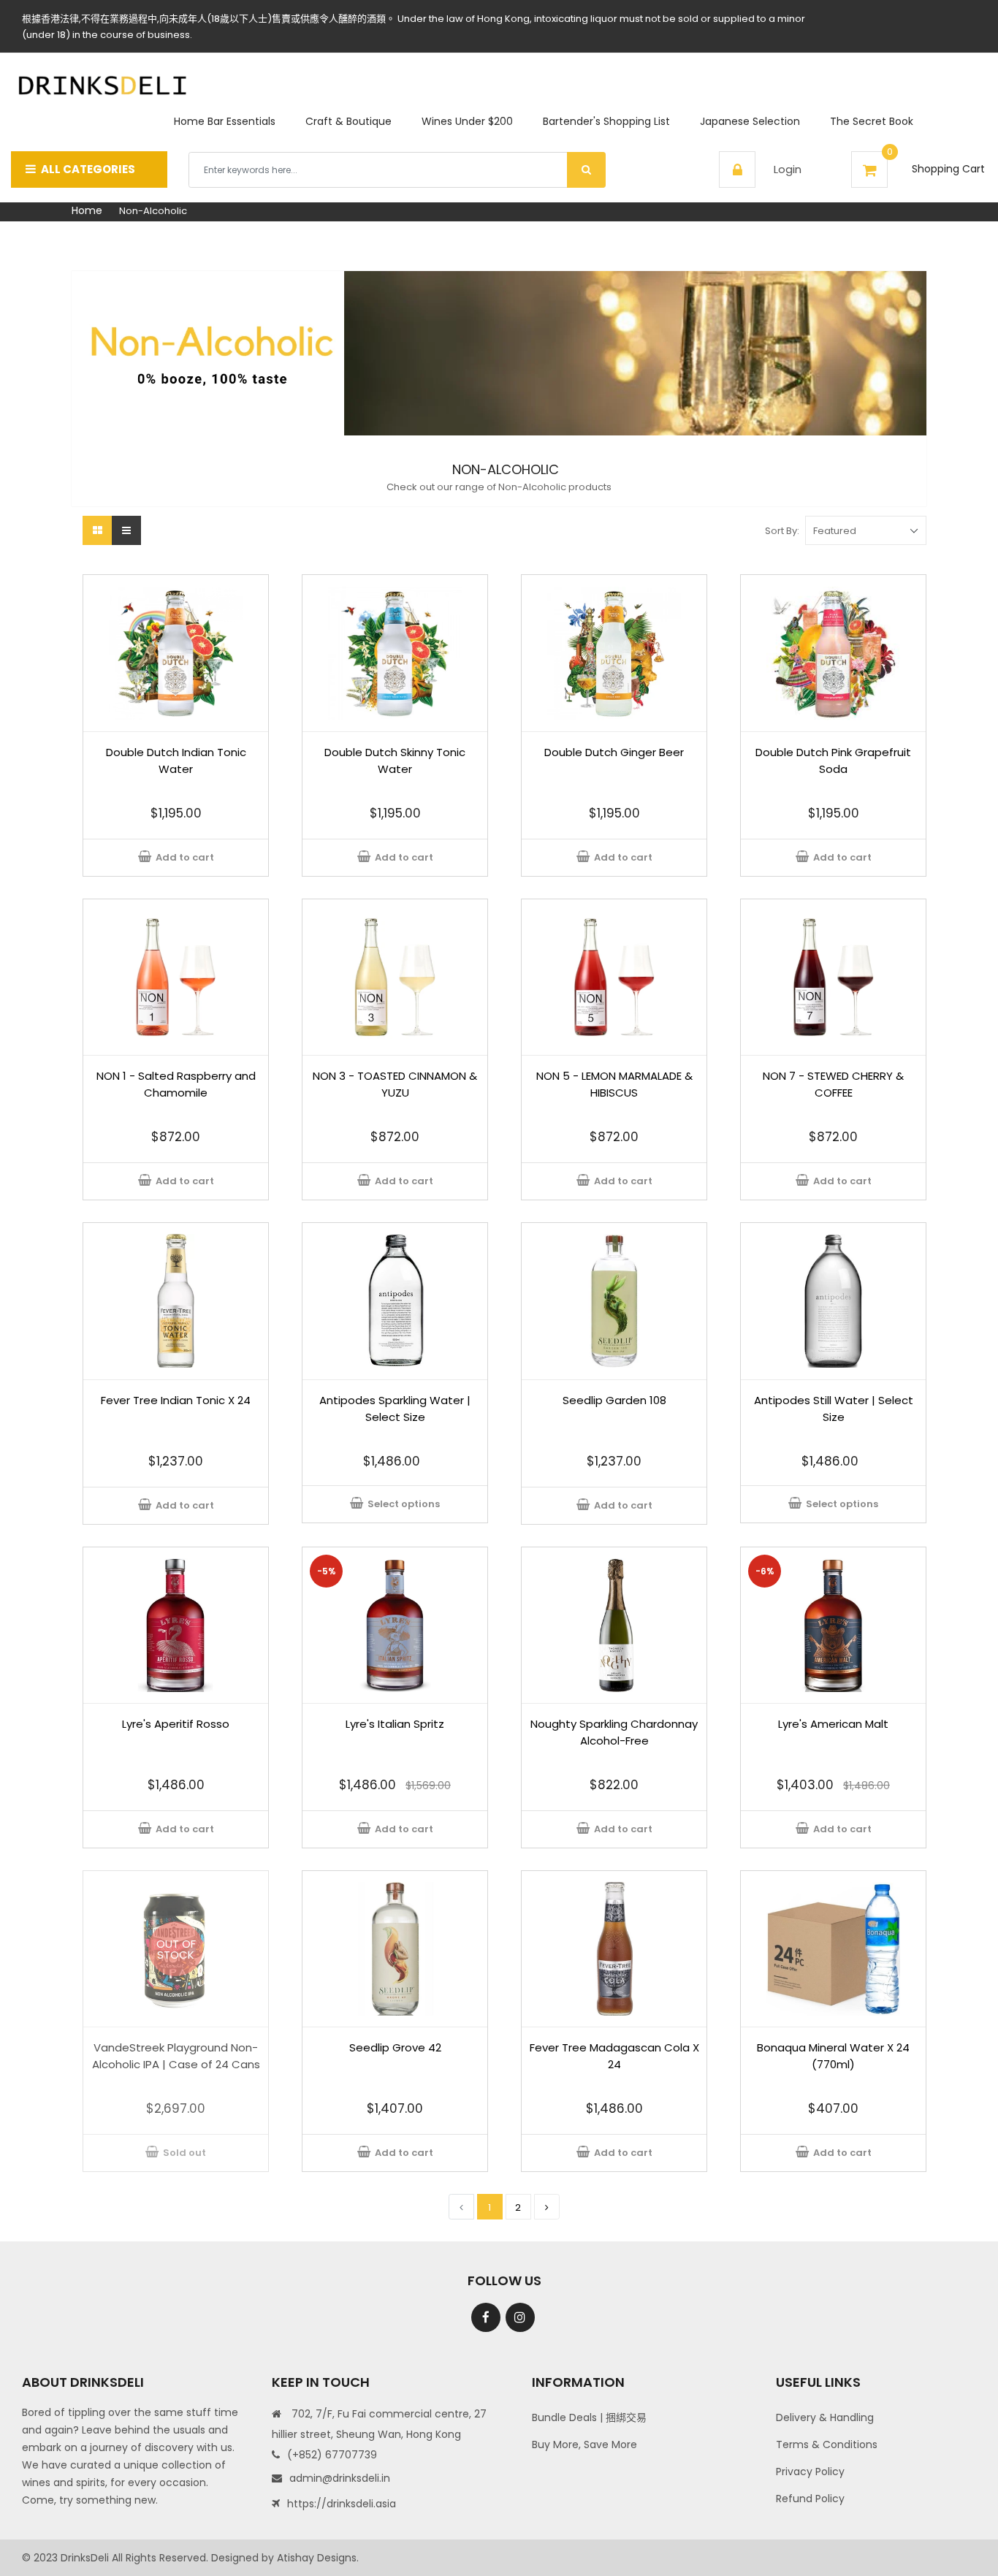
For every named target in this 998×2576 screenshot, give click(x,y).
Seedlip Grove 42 (395, 2047)
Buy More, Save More (584, 2444)
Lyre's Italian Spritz (395, 1724)
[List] (126, 530)
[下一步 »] (547, 2207)
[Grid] (97, 530)
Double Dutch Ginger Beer (614, 752)
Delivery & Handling (825, 2417)
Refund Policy (810, 2499)
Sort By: (782, 531)
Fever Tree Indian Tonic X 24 (176, 1400)
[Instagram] (520, 2317)
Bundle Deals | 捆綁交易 (589, 2417)
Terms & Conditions (827, 2444)
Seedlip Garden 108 (614, 1400)
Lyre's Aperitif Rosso (176, 1724)
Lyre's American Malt (833, 1724)
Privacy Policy (810, 2472)
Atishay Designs (317, 2558)
